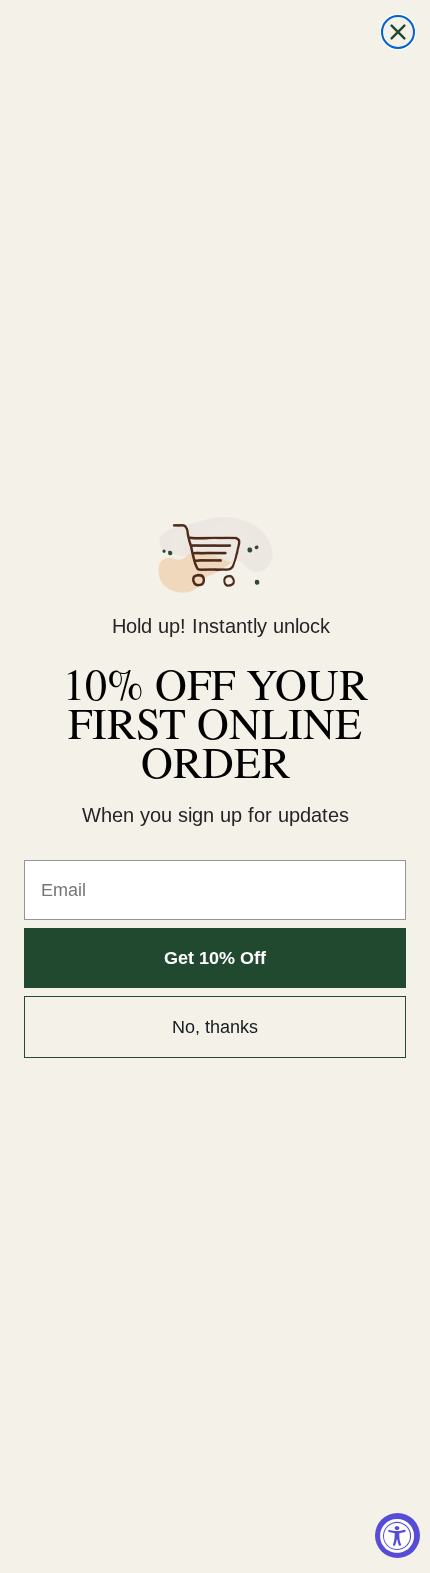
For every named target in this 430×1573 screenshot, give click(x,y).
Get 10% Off (215, 958)
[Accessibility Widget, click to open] (397, 1535)
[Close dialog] (398, 32)
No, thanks (215, 1027)
